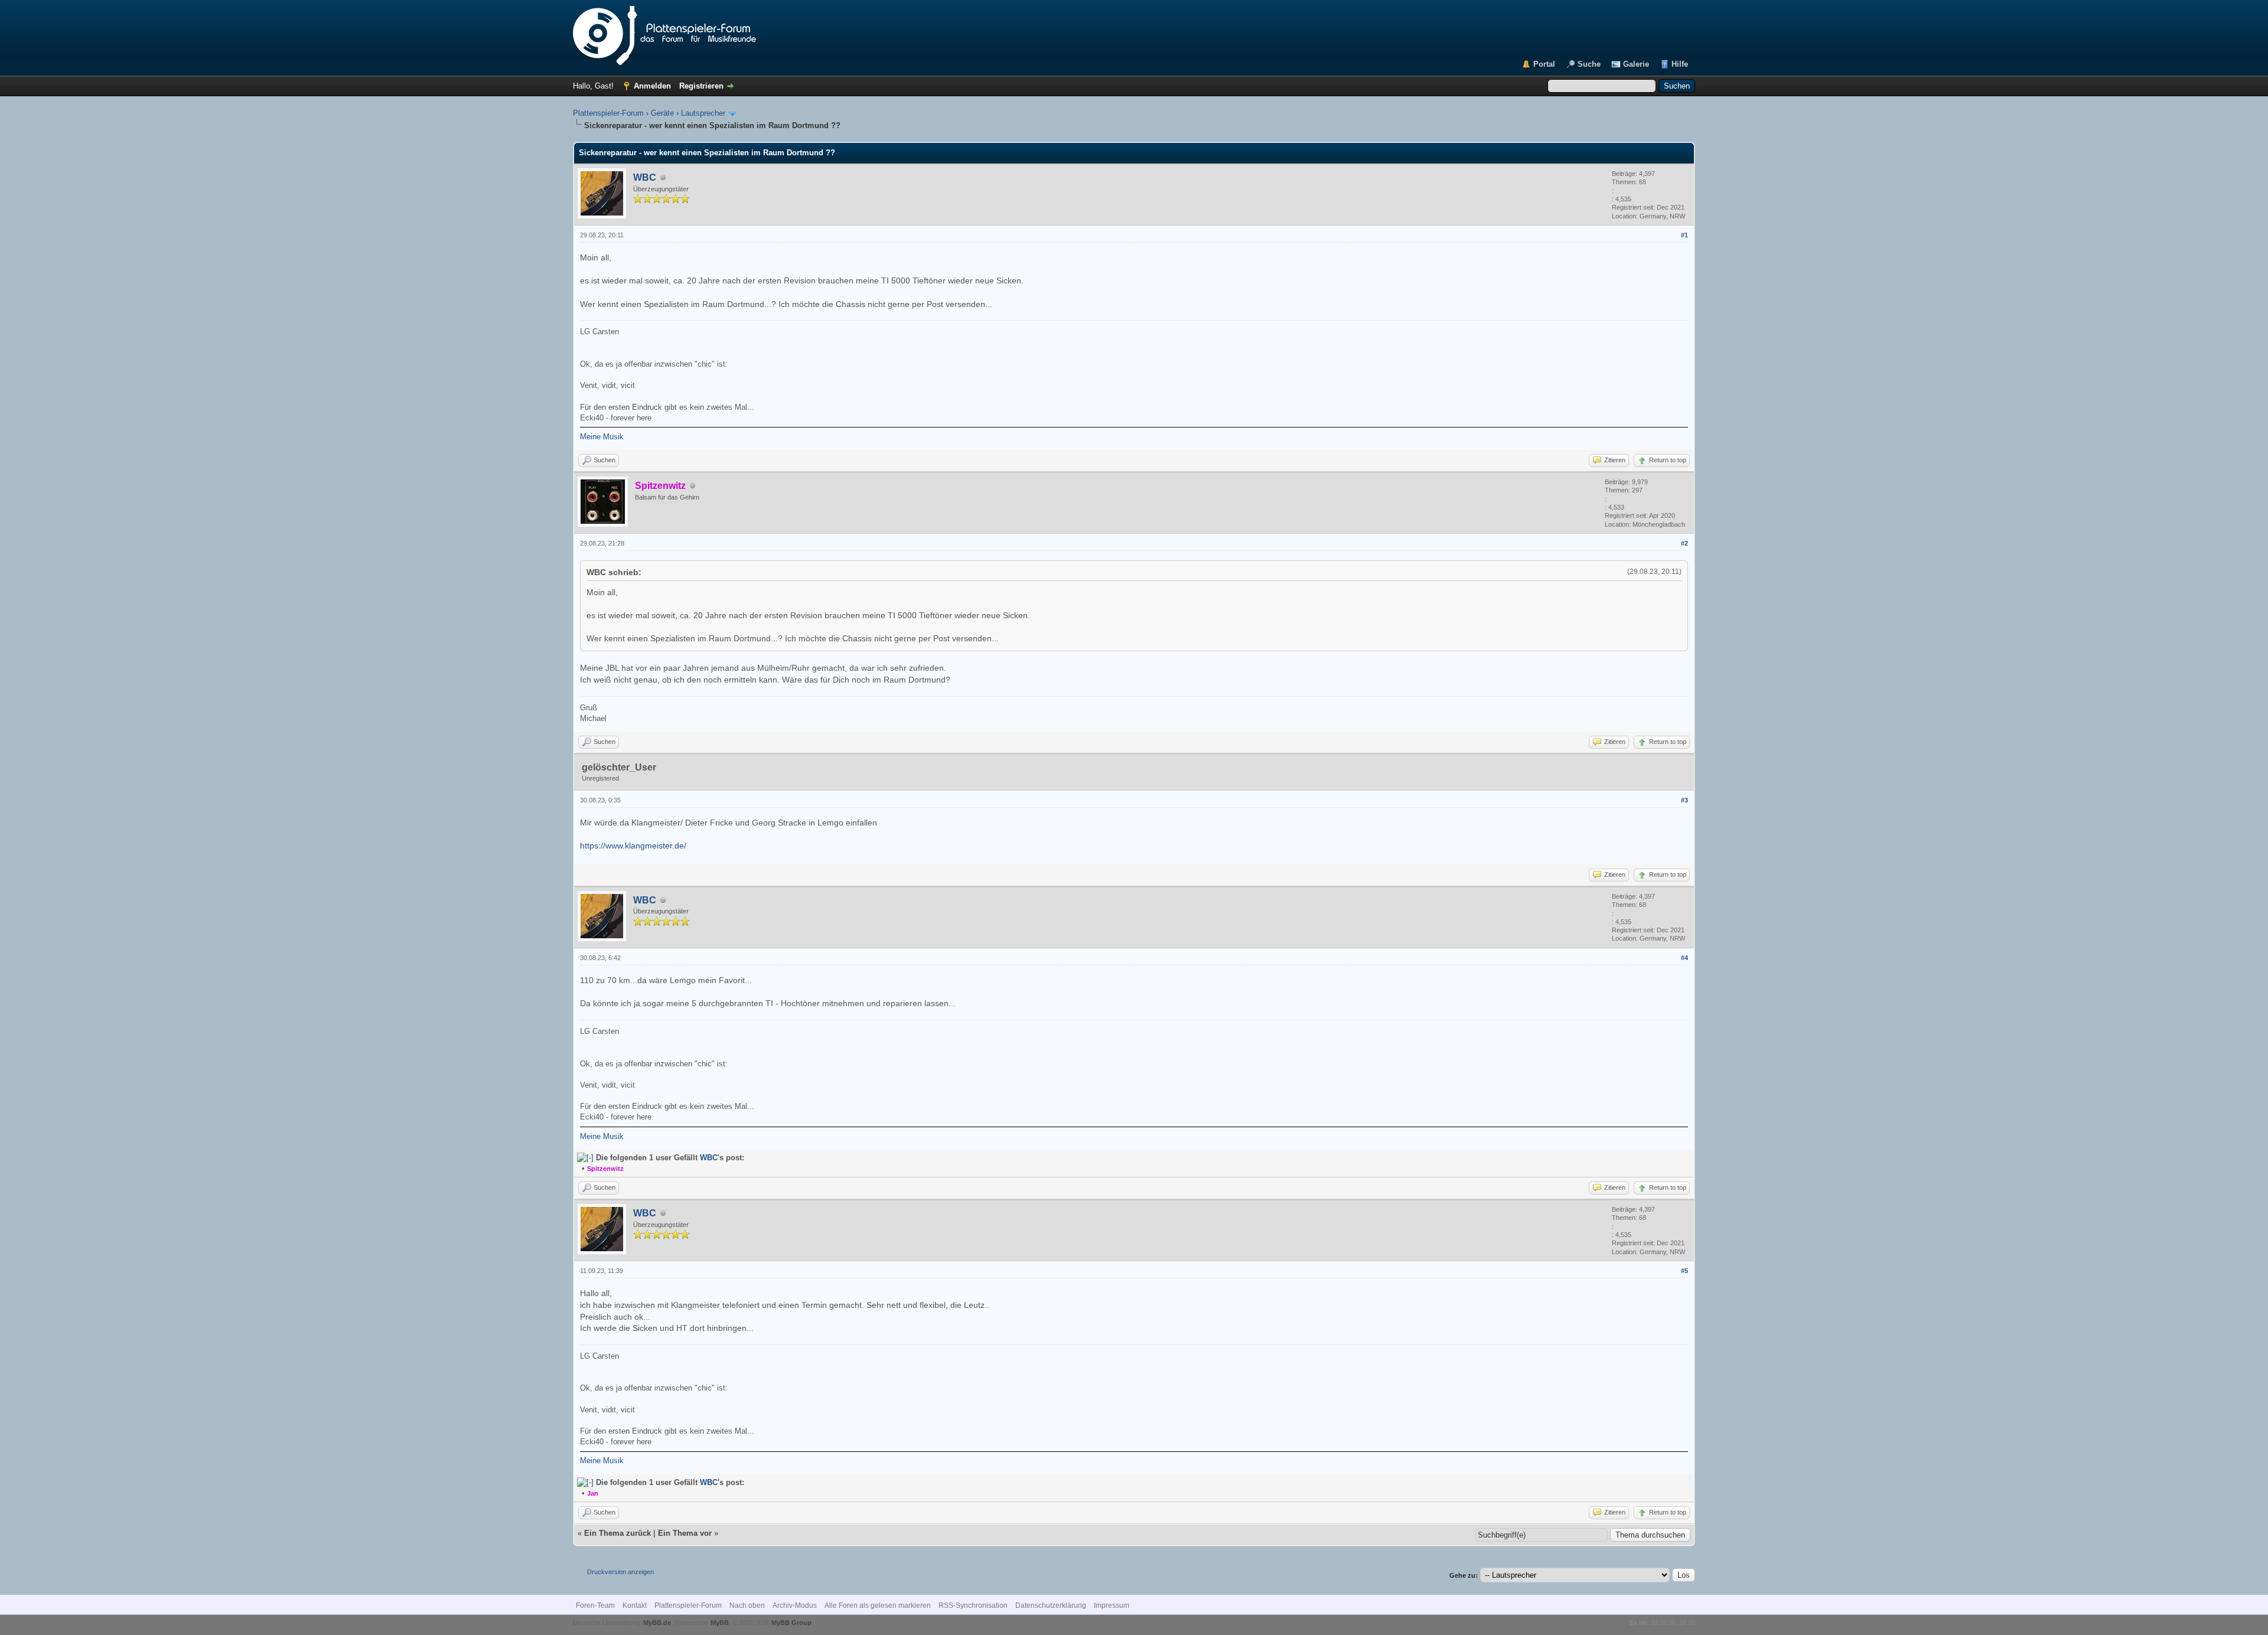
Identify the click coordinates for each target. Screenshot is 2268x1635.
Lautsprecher (703, 113)
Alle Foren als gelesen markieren (878, 1605)
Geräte (662, 113)
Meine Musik (602, 437)
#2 (1684, 543)
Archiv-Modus (795, 1605)
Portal (1544, 64)
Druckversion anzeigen (620, 1572)
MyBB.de (657, 1623)
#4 (1684, 958)
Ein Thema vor (685, 1533)
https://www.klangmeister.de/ (633, 846)
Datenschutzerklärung (1051, 1605)
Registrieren (701, 86)
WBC (645, 177)
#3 (1684, 800)
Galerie (1636, 64)
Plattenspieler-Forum (608, 113)
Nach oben (747, 1605)
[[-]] (585, 1158)
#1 (1684, 235)
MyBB (720, 1623)
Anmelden (652, 86)
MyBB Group (791, 1623)
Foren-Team (595, 1605)
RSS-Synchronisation (973, 1605)
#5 (1684, 1271)
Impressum (1112, 1605)
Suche (1589, 64)
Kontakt (635, 1605)
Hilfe (1680, 64)
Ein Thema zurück (617, 1533)
